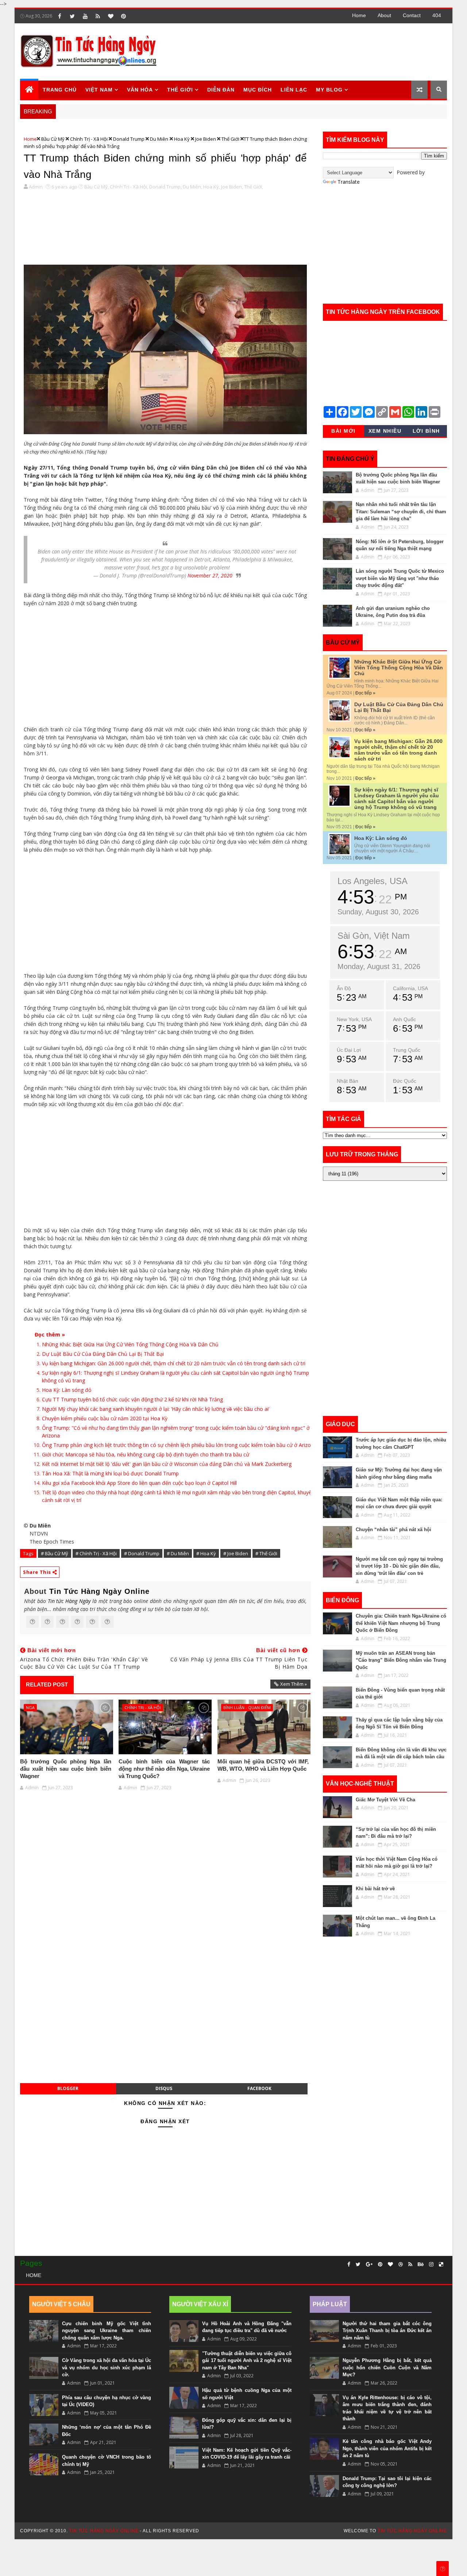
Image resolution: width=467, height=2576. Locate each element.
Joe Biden (206, 139)
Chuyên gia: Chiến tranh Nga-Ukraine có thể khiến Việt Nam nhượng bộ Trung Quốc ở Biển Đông (401, 1623)
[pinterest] (123, 16)
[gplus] (369, 2264)
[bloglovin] (111, 16)
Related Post (47, 1684)
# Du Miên (178, 1553)
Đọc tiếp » (365, 693)
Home (359, 15)
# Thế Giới (266, 1553)
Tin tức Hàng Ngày (69, 1601)
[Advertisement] (313, 51)
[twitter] (72, 16)
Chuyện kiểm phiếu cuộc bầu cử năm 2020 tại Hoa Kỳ (105, 1418)
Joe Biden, (232, 187)
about (384, 15)
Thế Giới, (254, 187)
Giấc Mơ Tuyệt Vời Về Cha (385, 1800)
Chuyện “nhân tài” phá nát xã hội (393, 1530)
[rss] (98, 16)
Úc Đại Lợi (349, 1050)
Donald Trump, (165, 187)
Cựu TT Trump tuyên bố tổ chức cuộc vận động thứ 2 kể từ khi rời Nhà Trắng (132, 1399)
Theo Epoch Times (52, 1542)
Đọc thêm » (50, 1334)
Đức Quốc (405, 1081)
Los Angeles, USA (373, 881)
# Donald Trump (142, 1553)
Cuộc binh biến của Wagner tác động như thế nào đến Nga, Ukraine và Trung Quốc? (164, 1769)
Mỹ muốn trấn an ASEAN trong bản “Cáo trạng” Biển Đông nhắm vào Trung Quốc (401, 1660)
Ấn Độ (344, 988)
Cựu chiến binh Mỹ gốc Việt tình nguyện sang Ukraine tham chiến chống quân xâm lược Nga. (107, 2331)
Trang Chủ (60, 90)
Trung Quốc (407, 1050)
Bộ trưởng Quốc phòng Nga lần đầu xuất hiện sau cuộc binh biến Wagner (66, 1769)
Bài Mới (344, 431)
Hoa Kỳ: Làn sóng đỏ (67, 1390)
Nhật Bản (348, 1081)
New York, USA (354, 1019)
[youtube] (85, 16)
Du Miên (159, 139)
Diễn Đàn (221, 90)
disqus (164, 2088)
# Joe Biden (236, 1553)
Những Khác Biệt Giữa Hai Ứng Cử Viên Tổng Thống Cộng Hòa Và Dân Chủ (130, 1344)
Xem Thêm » (294, 1684)
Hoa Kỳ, (212, 187)
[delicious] (441, 2264)
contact (412, 15)
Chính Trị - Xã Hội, (129, 187)
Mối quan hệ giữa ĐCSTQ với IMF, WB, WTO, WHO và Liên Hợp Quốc (263, 1765)
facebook (259, 2088)
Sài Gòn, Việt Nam (374, 936)
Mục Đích (258, 90)
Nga (30, 1707)
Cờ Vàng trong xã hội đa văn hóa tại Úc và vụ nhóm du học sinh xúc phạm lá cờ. (107, 2367)
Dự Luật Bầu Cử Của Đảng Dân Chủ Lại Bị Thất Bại (103, 1354)
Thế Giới (230, 139)
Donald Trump (129, 139)
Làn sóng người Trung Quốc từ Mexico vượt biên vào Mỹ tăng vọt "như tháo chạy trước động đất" (400, 578)
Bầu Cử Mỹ (53, 139)
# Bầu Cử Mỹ (55, 1553)
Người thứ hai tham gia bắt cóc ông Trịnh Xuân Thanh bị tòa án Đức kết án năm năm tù (387, 2331)
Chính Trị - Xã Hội (89, 139)
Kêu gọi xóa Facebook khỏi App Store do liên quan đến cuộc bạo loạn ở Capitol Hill (139, 1483)
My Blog (329, 90)
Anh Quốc (404, 1019)
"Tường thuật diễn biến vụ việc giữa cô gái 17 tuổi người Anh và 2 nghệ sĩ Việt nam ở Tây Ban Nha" (247, 2361)
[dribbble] (401, 2264)
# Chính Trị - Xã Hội (96, 1553)
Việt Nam (99, 90)
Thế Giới (180, 90)
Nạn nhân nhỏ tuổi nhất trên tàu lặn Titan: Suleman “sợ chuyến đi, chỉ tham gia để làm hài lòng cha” (401, 511)
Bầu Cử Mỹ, (97, 187)
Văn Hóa (140, 90)
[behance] (421, 2264)
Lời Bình (426, 431)
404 (437, 15)
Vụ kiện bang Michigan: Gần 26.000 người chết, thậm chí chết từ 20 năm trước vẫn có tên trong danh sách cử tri (174, 1363)
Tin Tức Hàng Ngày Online (99, 1591)
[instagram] (431, 2264)
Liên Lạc (294, 90)
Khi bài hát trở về (375, 1889)
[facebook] (59, 16)
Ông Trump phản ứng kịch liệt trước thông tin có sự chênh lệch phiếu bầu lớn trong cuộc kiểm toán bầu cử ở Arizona (179, 1445)
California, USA (410, 988)
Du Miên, (192, 187)
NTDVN (39, 1534)
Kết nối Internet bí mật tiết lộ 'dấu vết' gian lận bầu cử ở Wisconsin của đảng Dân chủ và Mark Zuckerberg (167, 1464)
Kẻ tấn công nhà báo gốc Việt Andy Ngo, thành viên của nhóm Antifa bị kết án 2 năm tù (387, 2448)
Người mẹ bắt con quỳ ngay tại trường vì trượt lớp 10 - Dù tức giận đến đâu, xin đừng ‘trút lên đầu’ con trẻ (399, 1566)
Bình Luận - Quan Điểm (247, 1707)
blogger (68, 2088)
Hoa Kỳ (182, 139)
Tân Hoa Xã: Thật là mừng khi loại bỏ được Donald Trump (110, 1473)
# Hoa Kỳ (206, 1553)
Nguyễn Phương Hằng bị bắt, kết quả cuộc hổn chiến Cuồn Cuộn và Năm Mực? (387, 2367)
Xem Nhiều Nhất (385, 432)
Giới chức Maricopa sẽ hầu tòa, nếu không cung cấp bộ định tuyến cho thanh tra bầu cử (146, 1454)
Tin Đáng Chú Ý (350, 459)
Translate (349, 182)
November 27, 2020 (210, 575)
